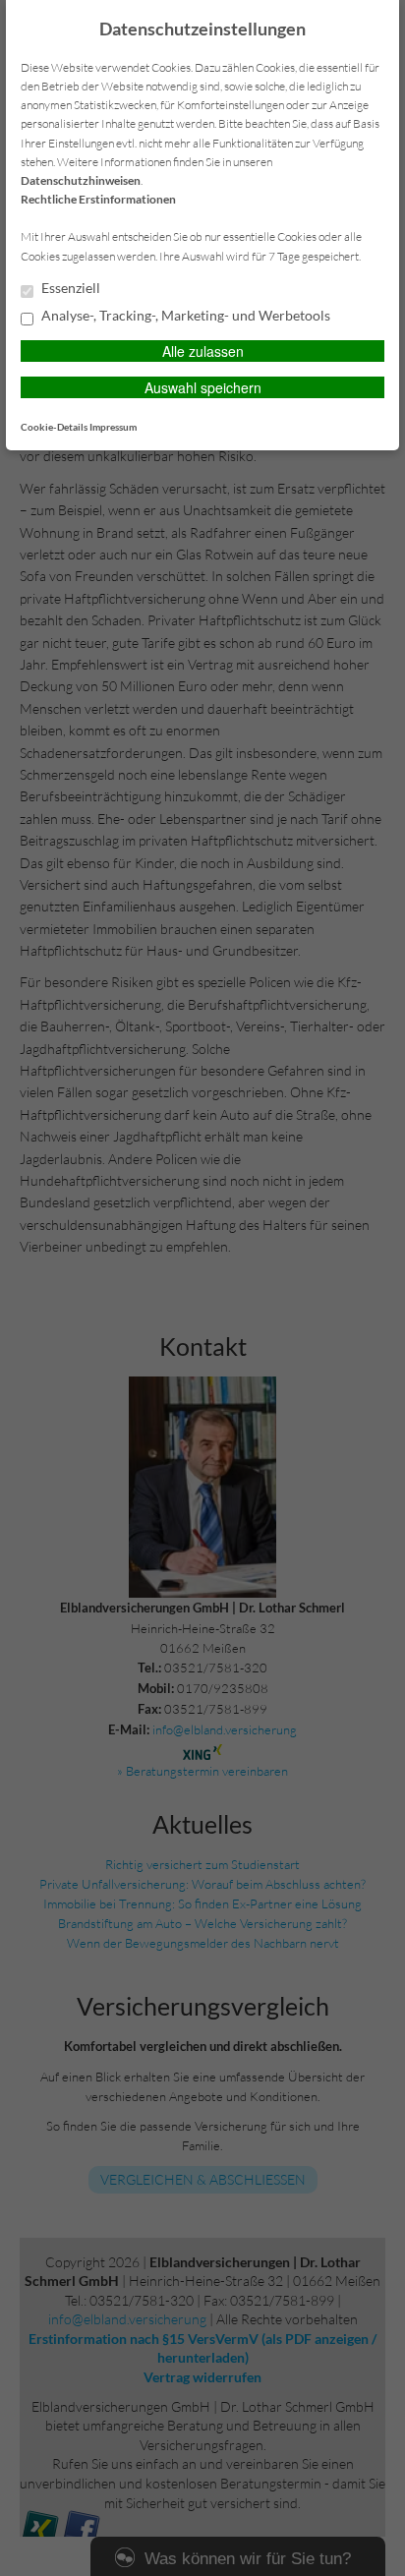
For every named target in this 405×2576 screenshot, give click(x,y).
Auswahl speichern (203, 387)
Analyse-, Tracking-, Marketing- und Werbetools (184, 316)
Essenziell (69, 288)
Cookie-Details (54, 427)
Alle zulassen (203, 351)
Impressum (113, 427)
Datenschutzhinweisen (81, 180)
